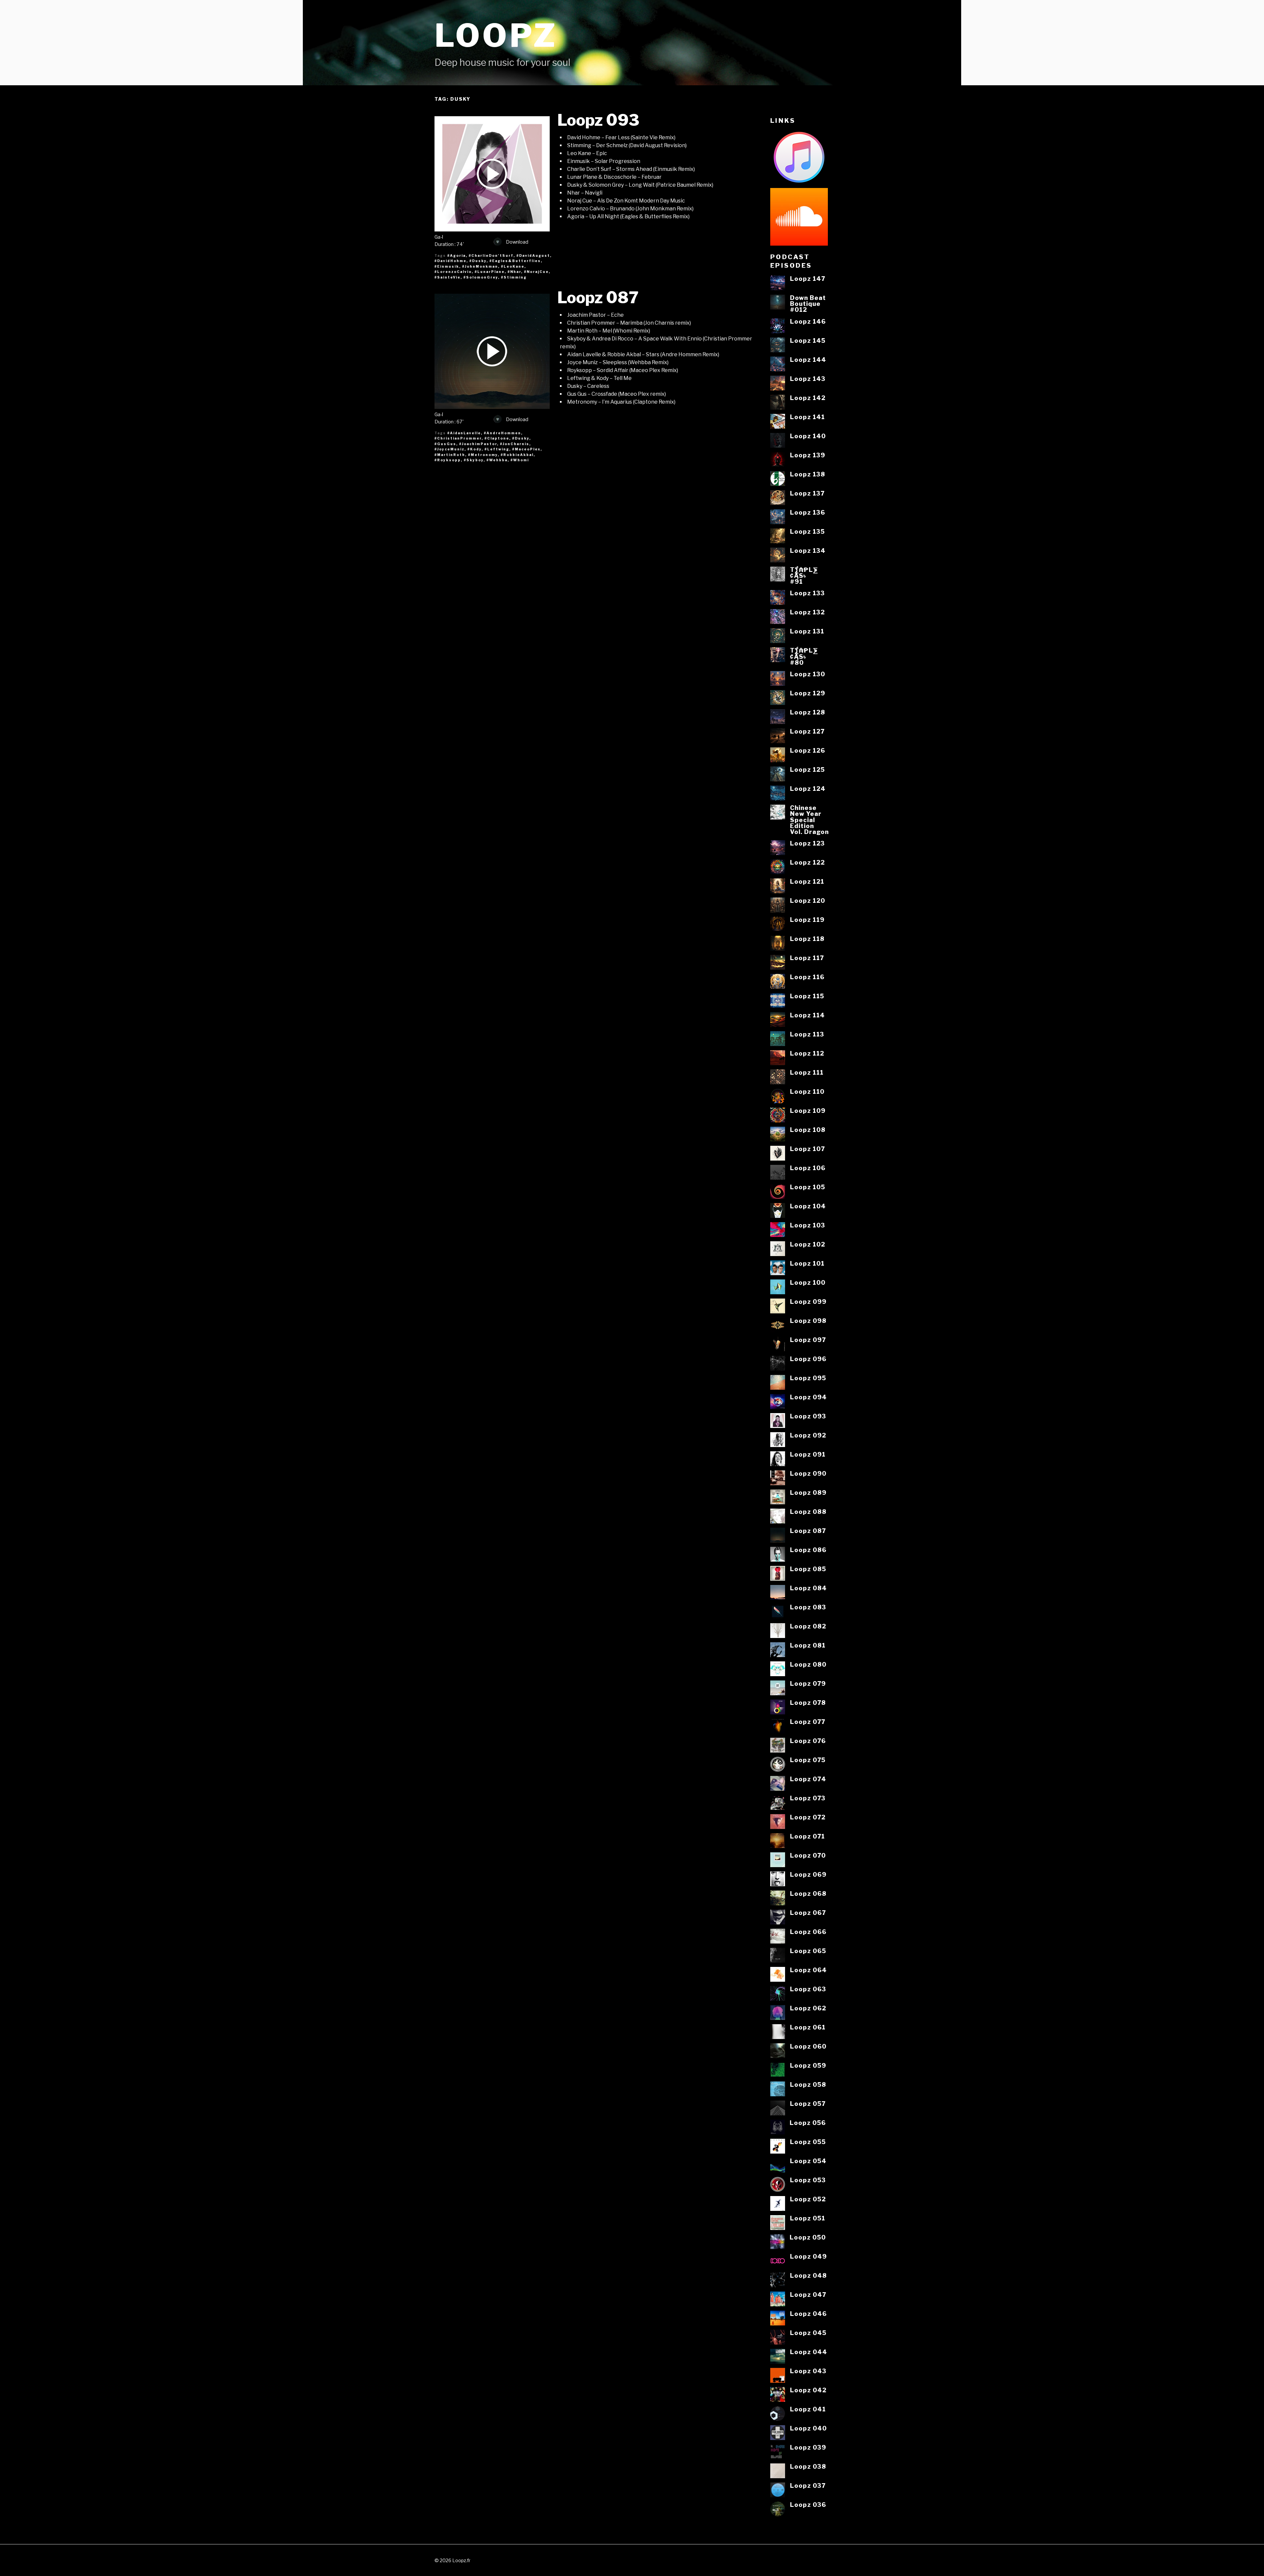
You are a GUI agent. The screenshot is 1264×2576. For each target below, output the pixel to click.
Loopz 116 (807, 977)
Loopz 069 (808, 1874)
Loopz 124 (808, 789)
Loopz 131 (807, 631)
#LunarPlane (490, 272)
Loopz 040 (808, 2428)
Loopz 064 (808, 1970)
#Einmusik (447, 266)
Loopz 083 (808, 1607)
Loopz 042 (808, 2390)
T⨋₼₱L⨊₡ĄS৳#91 (804, 576)
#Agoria (457, 255)
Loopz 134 (808, 550)
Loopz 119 (807, 920)
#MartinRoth (450, 455)
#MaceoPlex (526, 449)
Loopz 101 (807, 1263)
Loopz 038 (808, 2466)
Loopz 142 (808, 398)
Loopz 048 (808, 2275)
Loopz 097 (808, 1340)
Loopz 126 (808, 750)
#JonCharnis (515, 444)
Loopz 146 (808, 321)
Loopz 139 (808, 455)
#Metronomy (483, 455)
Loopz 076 (808, 1741)
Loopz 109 (808, 1111)
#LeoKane (513, 266)
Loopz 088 (808, 1512)
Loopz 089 (808, 1492)
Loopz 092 (808, 1435)
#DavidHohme (450, 261)
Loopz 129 (808, 693)
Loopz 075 (808, 1760)
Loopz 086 (808, 1550)
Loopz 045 (808, 2333)
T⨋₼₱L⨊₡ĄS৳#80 (804, 656)
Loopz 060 (808, 2046)
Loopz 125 (807, 769)
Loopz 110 (807, 1091)
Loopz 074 (808, 1779)
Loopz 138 (808, 474)
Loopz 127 (807, 731)
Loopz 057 (808, 2104)
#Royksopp (448, 460)
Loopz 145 (808, 340)
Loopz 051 (808, 2218)
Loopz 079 (808, 1683)
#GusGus (445, 444)
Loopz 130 (808, 674)
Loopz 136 (808, 512)
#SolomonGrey (481, 277)
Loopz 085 (808, 1569)
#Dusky (478, 261)
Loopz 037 (808, 2485)
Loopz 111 (807, 1072)
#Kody (474, 449)
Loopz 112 (807, 1053)
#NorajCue (536, 272)
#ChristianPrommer (458, 438)
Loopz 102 (808, 1244)
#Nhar (514, 272)
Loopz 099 (808, 1301)
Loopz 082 (808, 1626)
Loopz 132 (807, 612)
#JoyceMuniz (449, 449)
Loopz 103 (808, 1225)
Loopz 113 (807, 1034)
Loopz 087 (598, 298)
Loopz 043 (808, 2371)
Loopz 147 (808, 279)
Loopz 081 (808, 1645)
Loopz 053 (808, 2180)
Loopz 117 (807, 958)
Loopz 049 (808, 2256)
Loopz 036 (808, 2505)
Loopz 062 (808, 2008)
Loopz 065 (808, 1951)
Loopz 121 (807, 881)
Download (517, 242)
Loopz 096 (808, 1359)
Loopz (496, 35)
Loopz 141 (807, 417)
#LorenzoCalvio (453, 272)
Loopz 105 (808, 1187)
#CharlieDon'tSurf (491, 255)
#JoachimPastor (478, 444)
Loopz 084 (808, 1588)
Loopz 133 (807, 593)
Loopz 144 (808, 360)
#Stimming (514, 277)
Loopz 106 (808, 1168)
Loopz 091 (808, 1454)
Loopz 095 (808, 1378)
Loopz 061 (808, 2027)
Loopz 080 (808, 1664)
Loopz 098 (808, 1321)
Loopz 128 (808, 712)
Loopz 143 (808, 379)
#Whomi (520, 460)
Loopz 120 (808, 900)
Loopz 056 (808, 2123)
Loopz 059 (808, 2065)
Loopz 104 (808, 1206)
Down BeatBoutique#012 (808, 304)
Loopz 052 (808, 2199)
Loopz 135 (807, 531)
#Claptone (497, 438)
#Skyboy (474, 460)
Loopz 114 (807, 1015)
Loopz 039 (808, 2447)
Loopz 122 (807, 862)
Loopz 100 (808, 1282)
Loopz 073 (808, 1798)
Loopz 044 (809, 2352)
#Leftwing (497, 449)
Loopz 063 (808, 1989)
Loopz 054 (808, 2161)
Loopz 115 (807, 996)
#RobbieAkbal (517, 455)
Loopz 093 (598, 120)
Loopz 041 (808, 2409)
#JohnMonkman (480, 266)
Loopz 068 (808, 1893)
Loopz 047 (808, 2294)
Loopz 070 (808, 1855)
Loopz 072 (808, 1817)
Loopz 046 (808, 2314)
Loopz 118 (807, 939)
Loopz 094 (808, 1397)
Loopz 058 (808, 2084)
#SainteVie (448, 277)
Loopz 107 (807, 1149)
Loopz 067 (808, 1913)
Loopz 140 (808, 436)
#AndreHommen (502, 433)
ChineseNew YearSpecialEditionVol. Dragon (809, 820)
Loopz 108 (808, 1130)
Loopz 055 (808, 2142)
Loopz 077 (808, 1722)
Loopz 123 (807, 843)
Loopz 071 (807, 1836)
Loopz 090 (808, 1473)
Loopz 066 (808, 1932)
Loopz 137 (807, 493)
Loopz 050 (808, 2237)
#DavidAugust (533, 255)
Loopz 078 (808, 1703)
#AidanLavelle (464, 433)
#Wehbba (497, 460)
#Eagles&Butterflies (515, 261)
